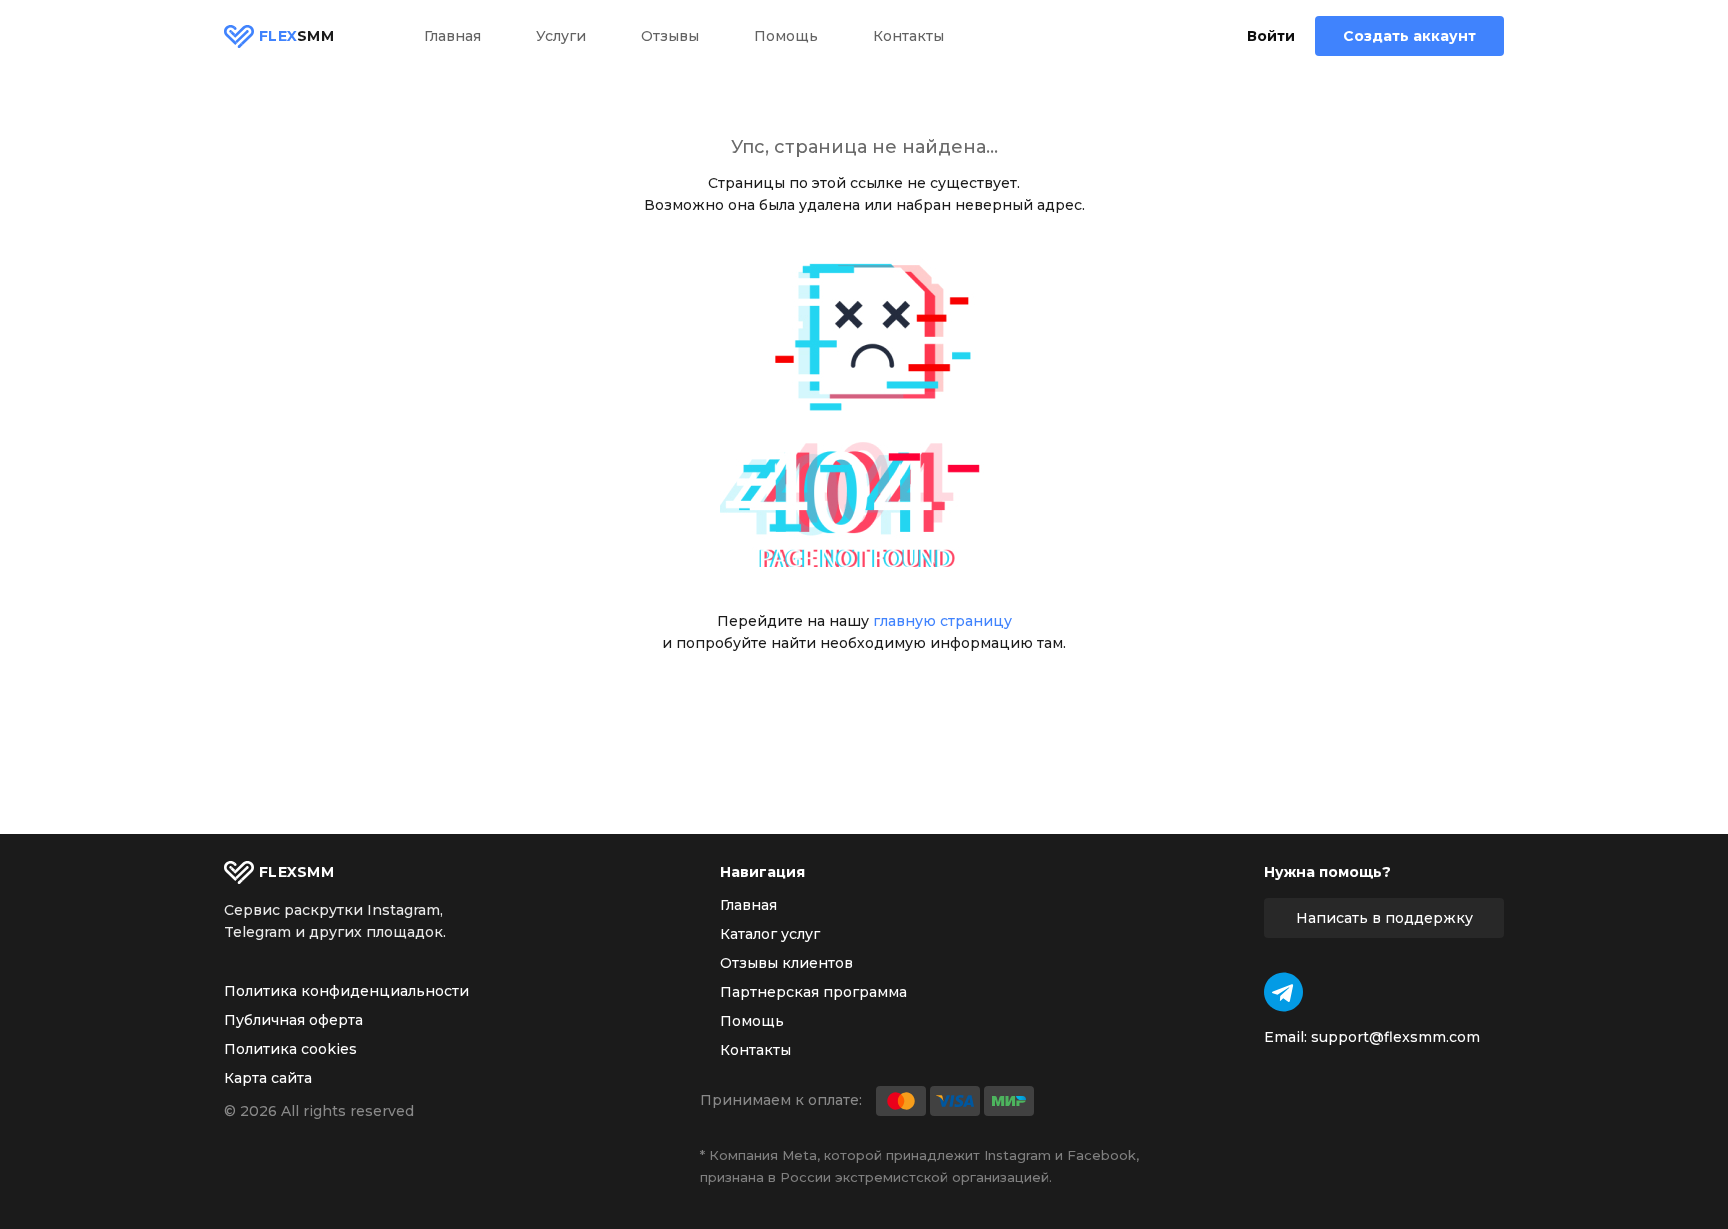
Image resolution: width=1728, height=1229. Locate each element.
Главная (452, 36)
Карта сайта (268, 1078)
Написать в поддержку (1384, 918)
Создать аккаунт (1409, 36)
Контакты (908, 36)
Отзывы (670, 36)
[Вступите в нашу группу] (1283, 992)
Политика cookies (290, 1049)
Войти (1271, 36)
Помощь (786, 36)
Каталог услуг (770, 934)
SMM (296, 36)
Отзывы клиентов (786, 963)
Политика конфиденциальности (346, 991)
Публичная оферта (293, 1020)
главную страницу (942, 621)
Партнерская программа (813, 992)
